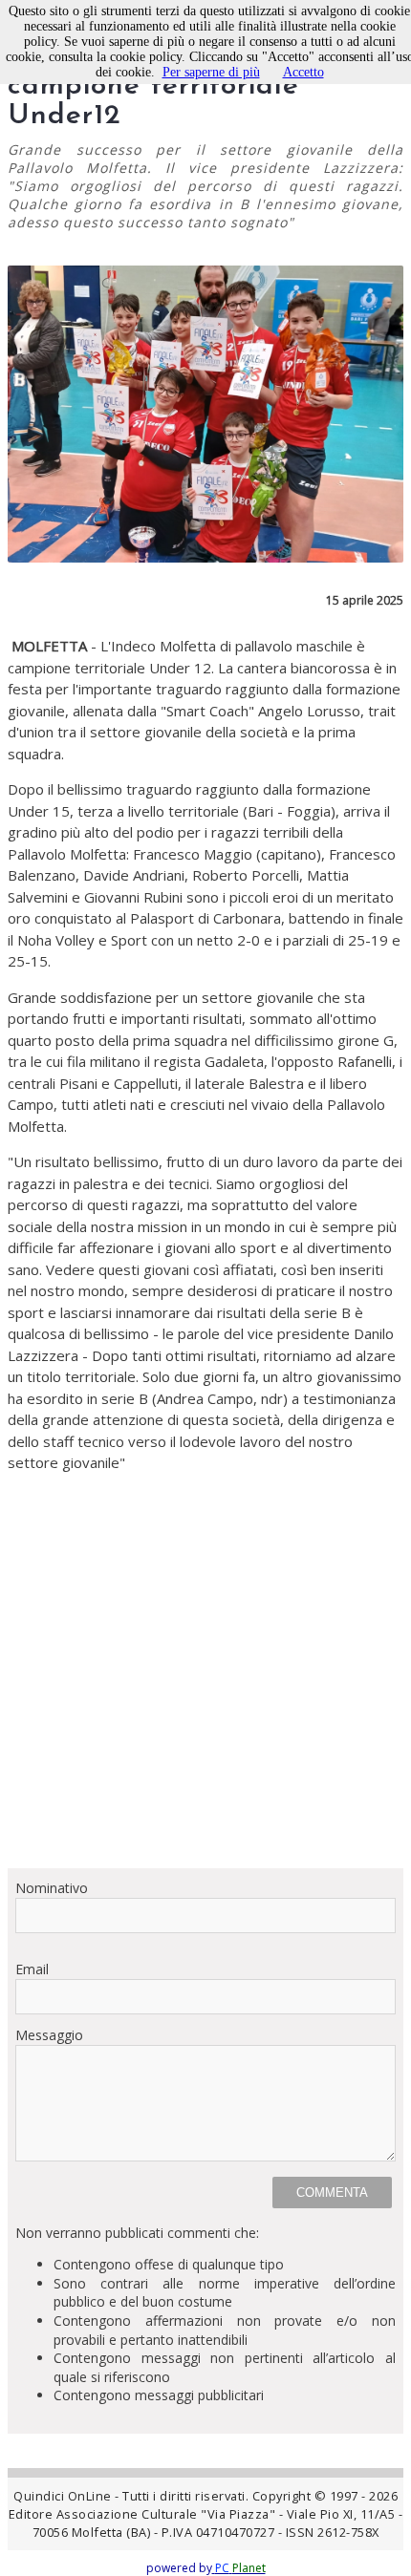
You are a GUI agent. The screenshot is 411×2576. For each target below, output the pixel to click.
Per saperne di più (211, 72)
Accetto (303, 72)
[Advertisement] (205, 1688)
